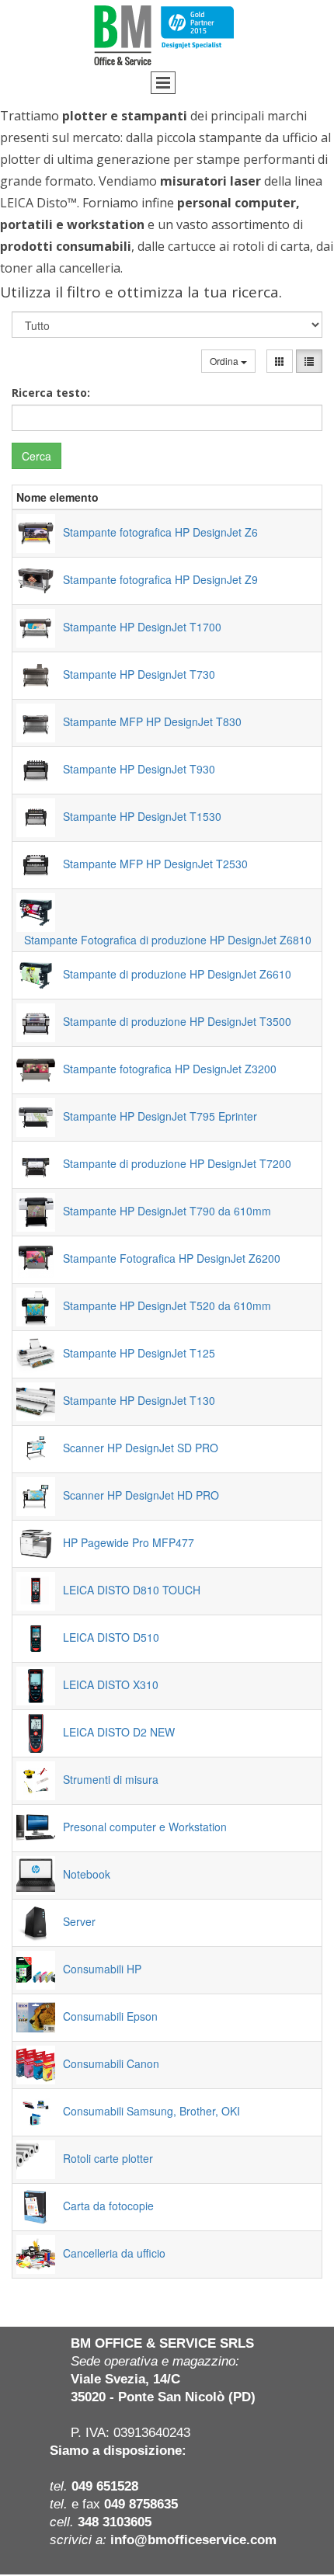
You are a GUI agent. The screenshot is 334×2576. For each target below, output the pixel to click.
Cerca (37, 456)
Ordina (225, 361)
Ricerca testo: (51, 393)
